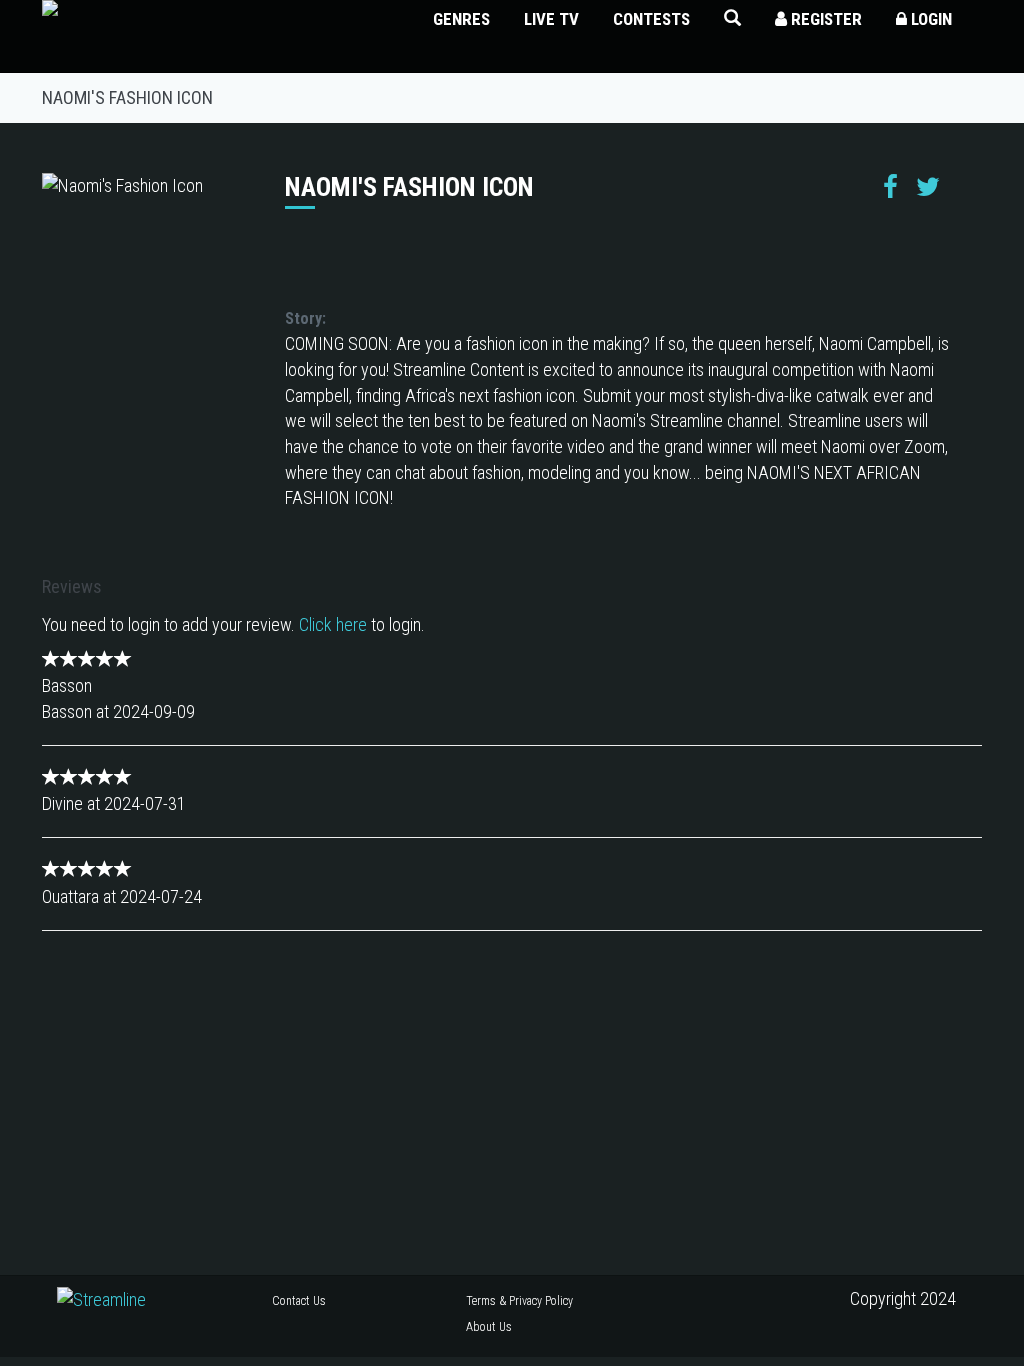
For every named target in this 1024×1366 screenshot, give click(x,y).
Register (824, 19)
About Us (489, 1327)
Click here (333, 624)
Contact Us (299, 1301)
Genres (461, 19)
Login (929, 19)
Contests (651, 19)
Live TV (551, 19)
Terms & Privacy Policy (519, 1301)
